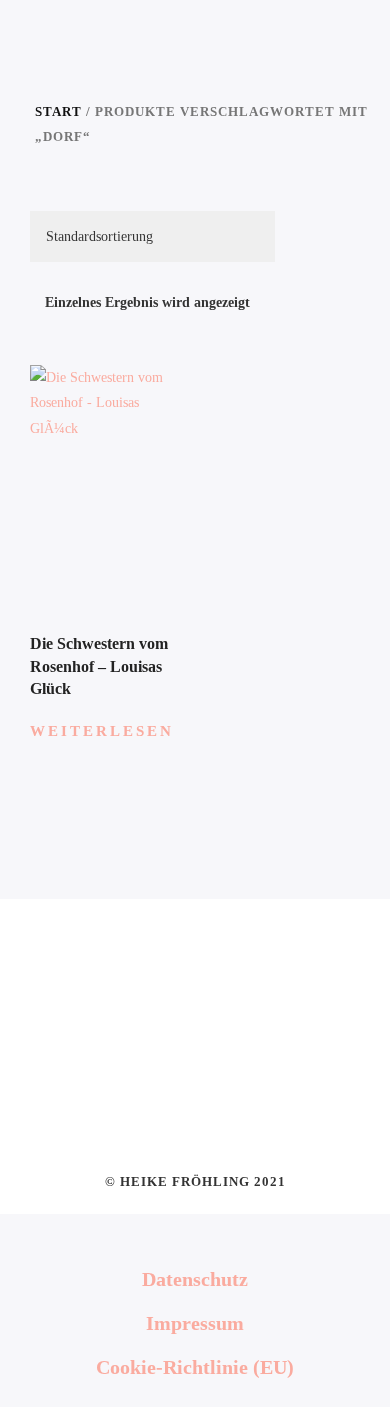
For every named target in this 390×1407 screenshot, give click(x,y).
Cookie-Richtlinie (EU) (195, 1367)
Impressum (195, 1323)
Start (58, 112)
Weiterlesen (102, 731)
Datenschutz (195, 1279)
